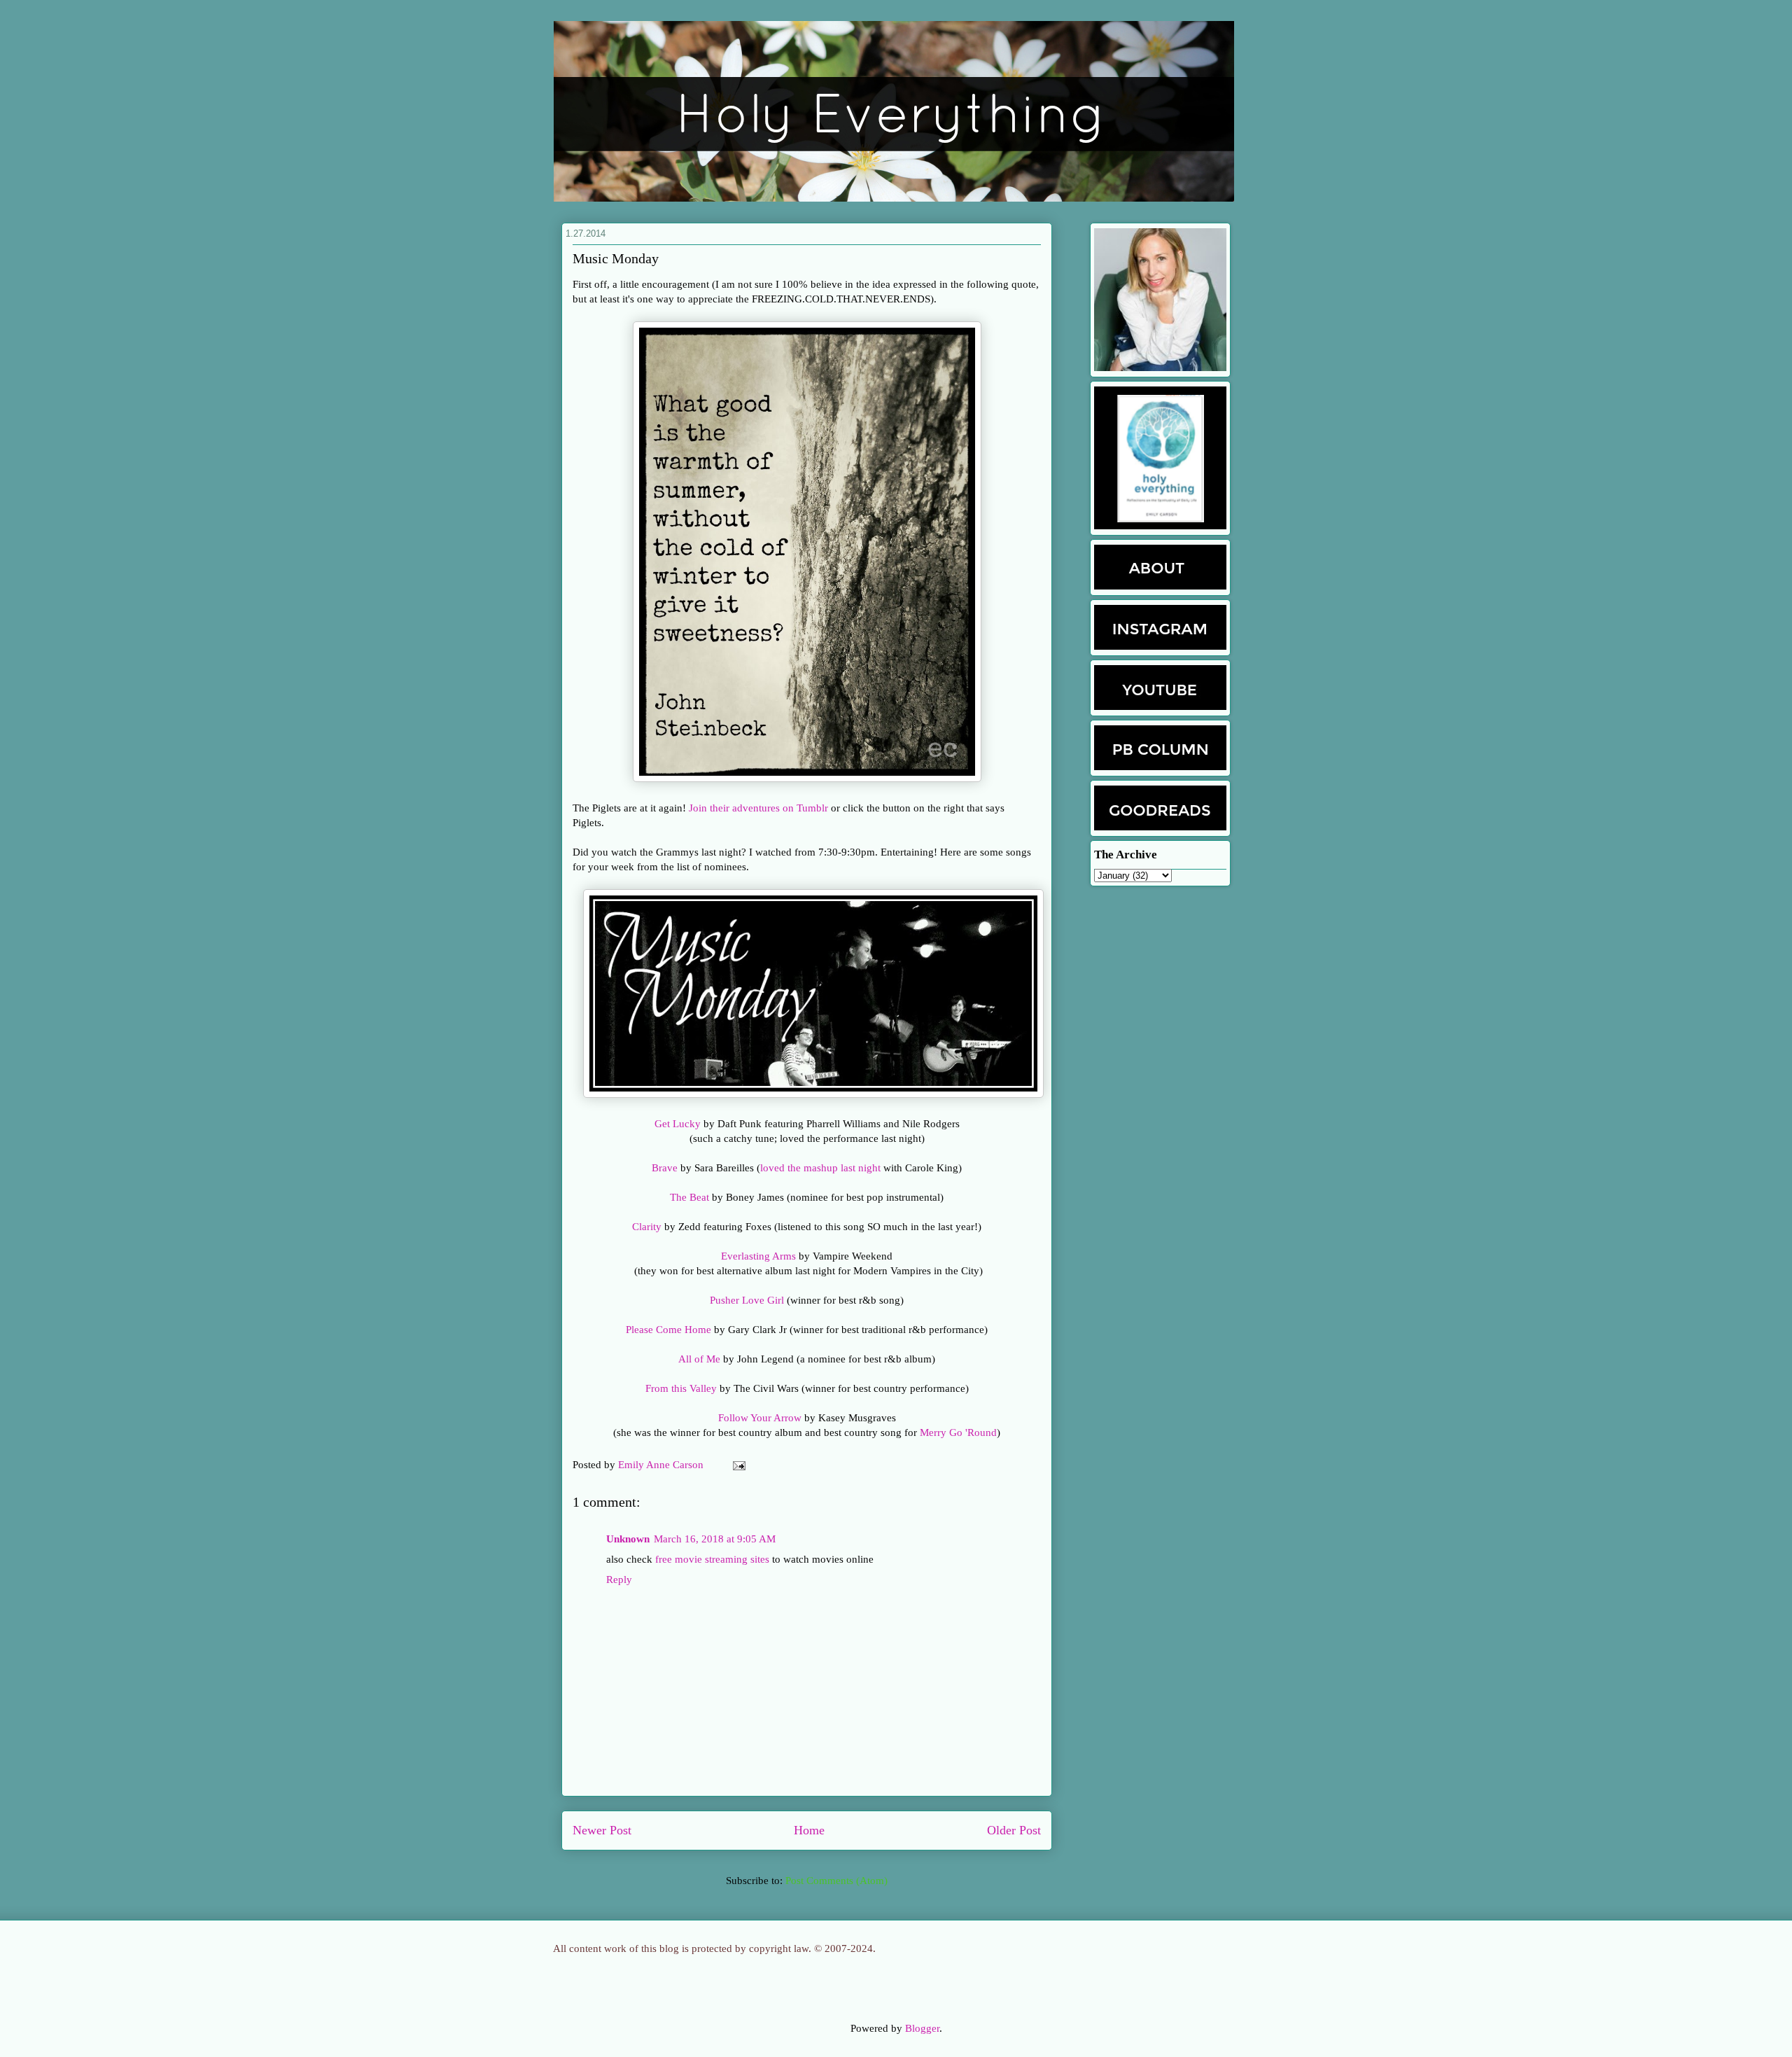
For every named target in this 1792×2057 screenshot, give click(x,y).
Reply (619, 1580)
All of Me (699, 1359)
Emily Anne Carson (662, 1465)
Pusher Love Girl (747, 1300)
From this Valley (681, 1388)
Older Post (1014, 1830)
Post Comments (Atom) (836, 1881)
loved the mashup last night (820, 1168)
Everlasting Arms (758, 1256)
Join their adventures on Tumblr (758, 808)
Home (809, 1830)
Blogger (922, 2028)
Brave (666, 1168)
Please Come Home (668, 1330)
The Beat (689, 1197)
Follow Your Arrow (760, 1418)
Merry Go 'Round (958, 1432)
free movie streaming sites (712, 1559)
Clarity (647, 1227)
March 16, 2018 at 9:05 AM (715, 1539)
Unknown (628, 1539)
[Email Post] (736, 1465)
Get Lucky (678, 1124)
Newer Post (602, 1830)
